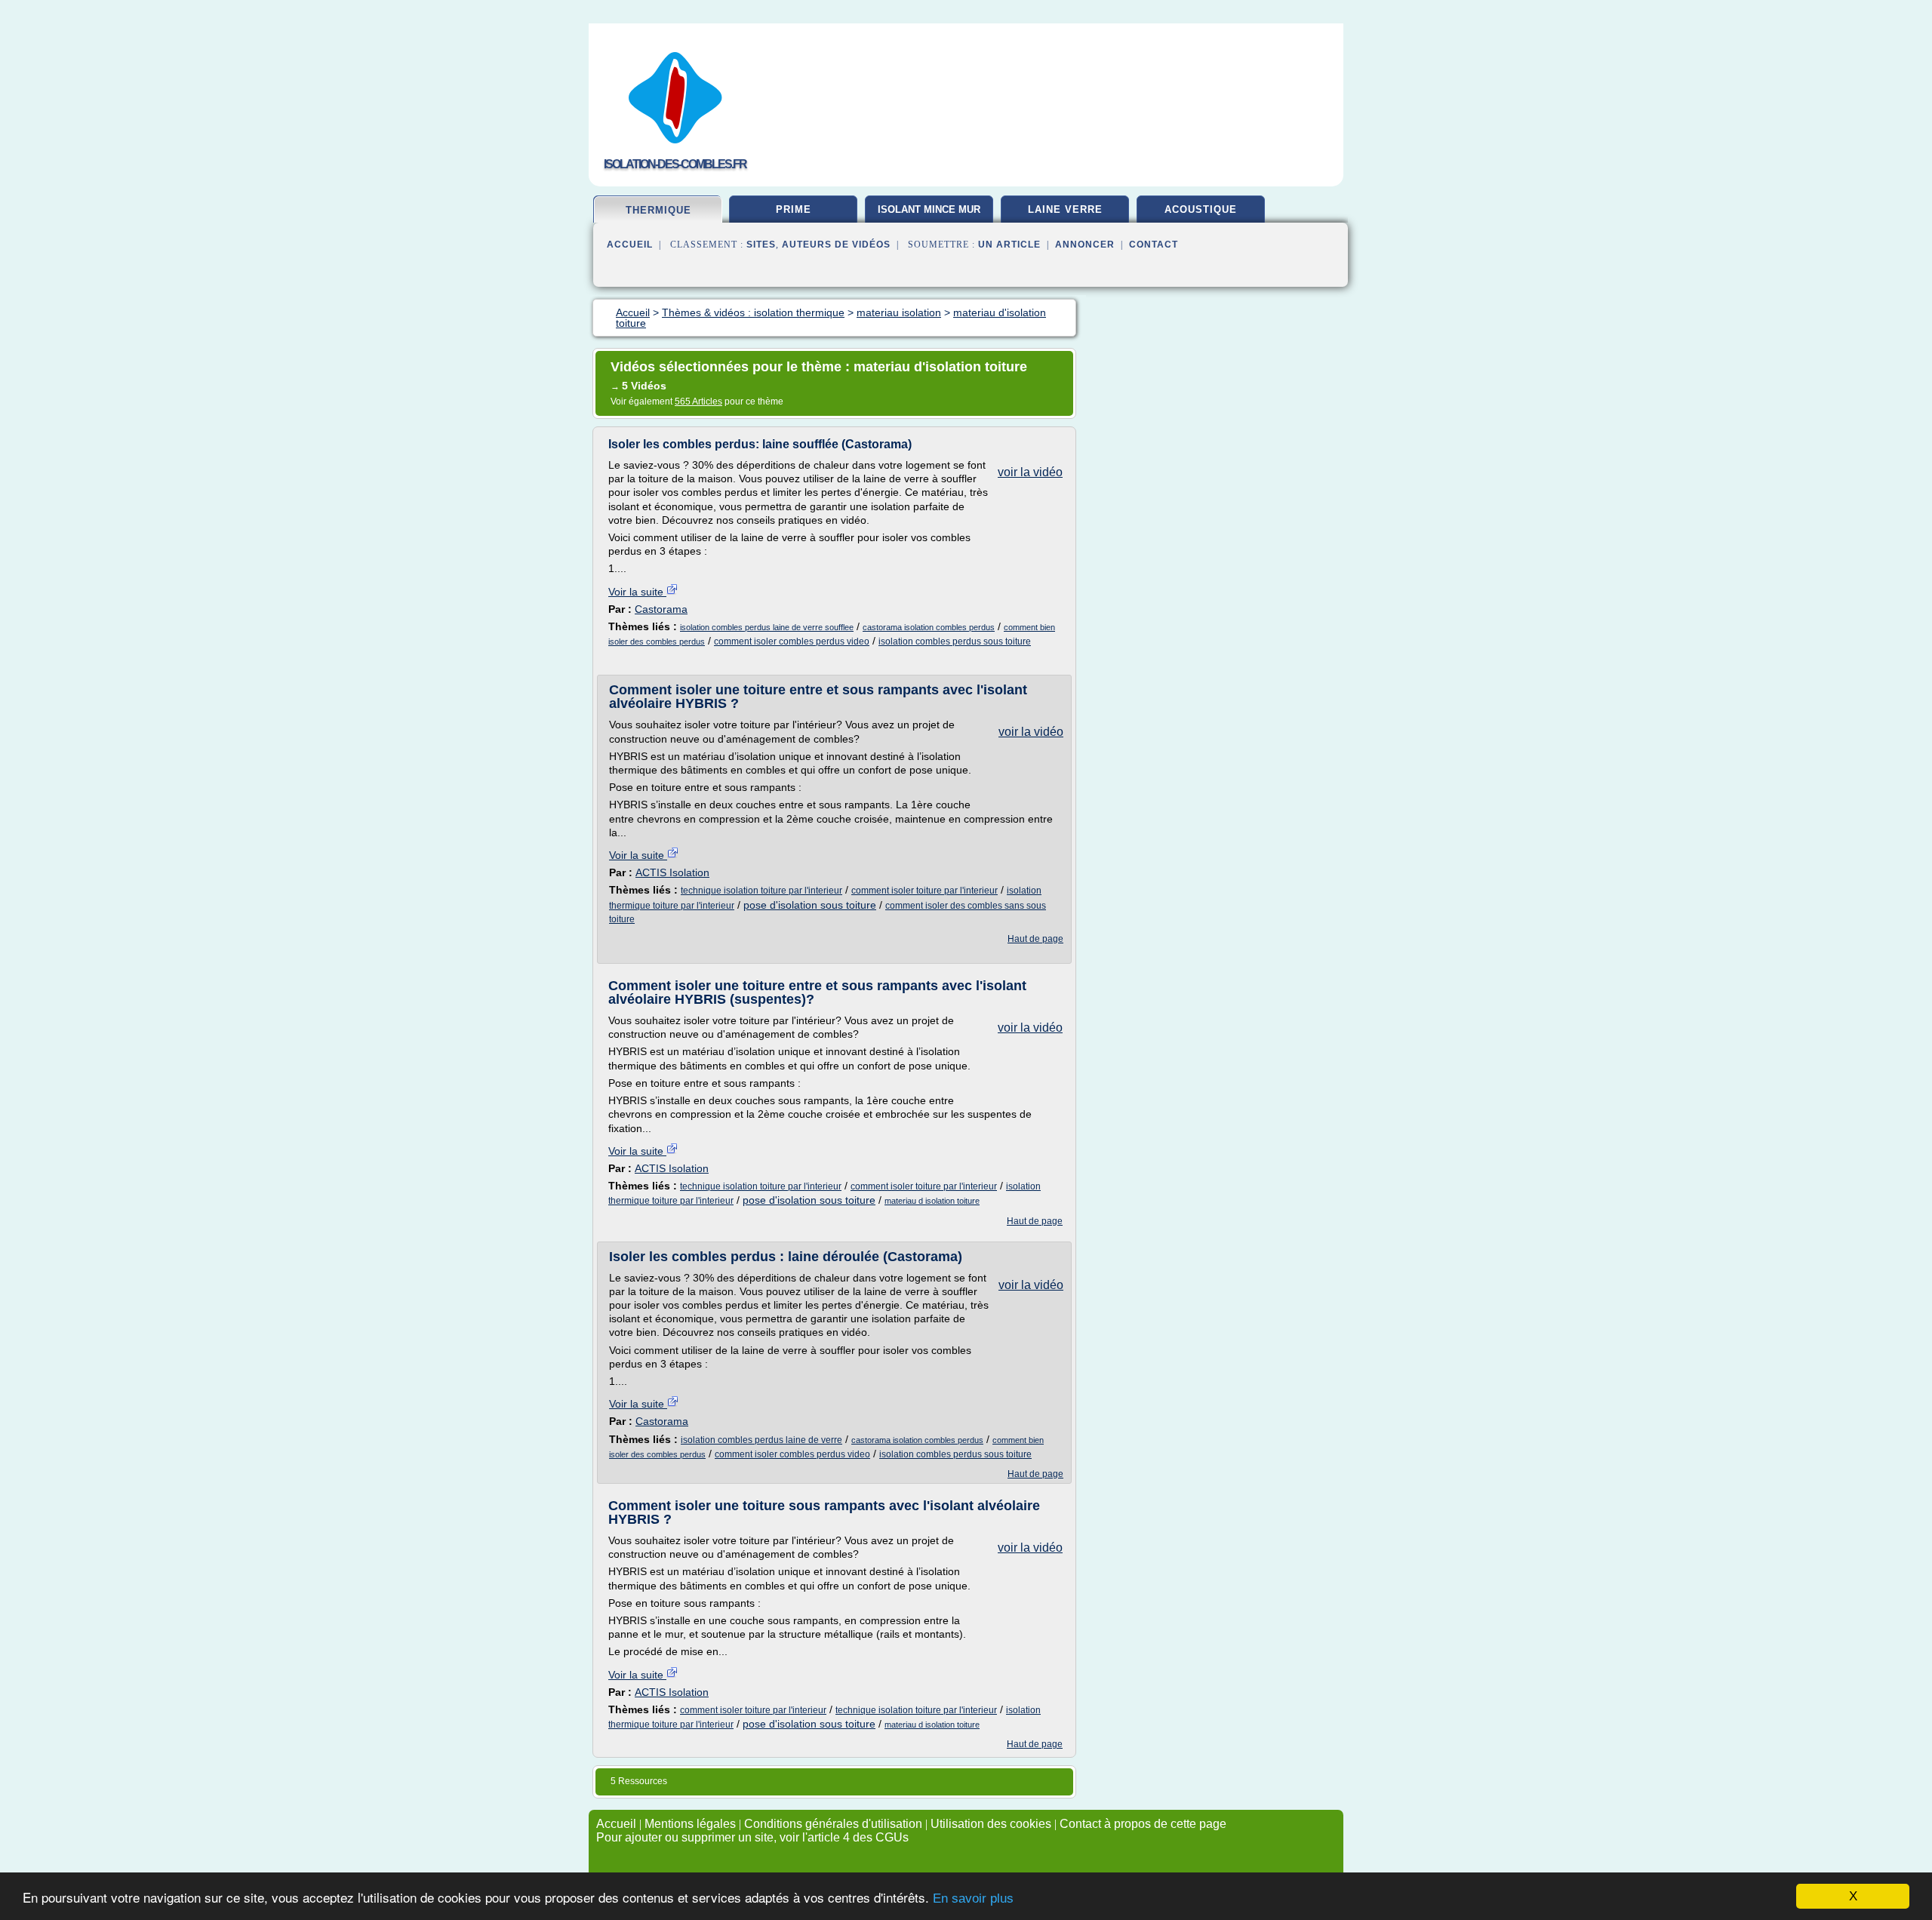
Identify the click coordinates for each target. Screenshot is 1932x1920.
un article (1009, 245)
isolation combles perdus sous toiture (955, 642)
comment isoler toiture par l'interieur (924, 891)
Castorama (661, 609)
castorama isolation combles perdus (929, 627)
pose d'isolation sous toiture (810, 905)
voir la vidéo (1030, 472)
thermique (658, 210)
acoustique (1201, 209)
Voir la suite (637, 592)
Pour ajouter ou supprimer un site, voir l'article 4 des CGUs (752, 1837)
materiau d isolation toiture (932, 1201)
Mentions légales (690, 1824)
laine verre (1065, 209)
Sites (761, 245)
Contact (1154, 245)
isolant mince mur (929, 209)
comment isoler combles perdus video (792, 642)
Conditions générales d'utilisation (833, 1824)
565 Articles (698, 402)
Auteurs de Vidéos (836, 245)
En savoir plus (973, 1898)
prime (794, 209)
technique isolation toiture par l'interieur (761, 891)
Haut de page (1035, 939)
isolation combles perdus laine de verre (761, 1440)
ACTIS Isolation (672, 872)
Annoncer (1085, 245)
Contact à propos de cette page (1143, 1824)
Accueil (630, 245)
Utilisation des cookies (991, 1824)
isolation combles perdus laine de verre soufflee (767, 627)
